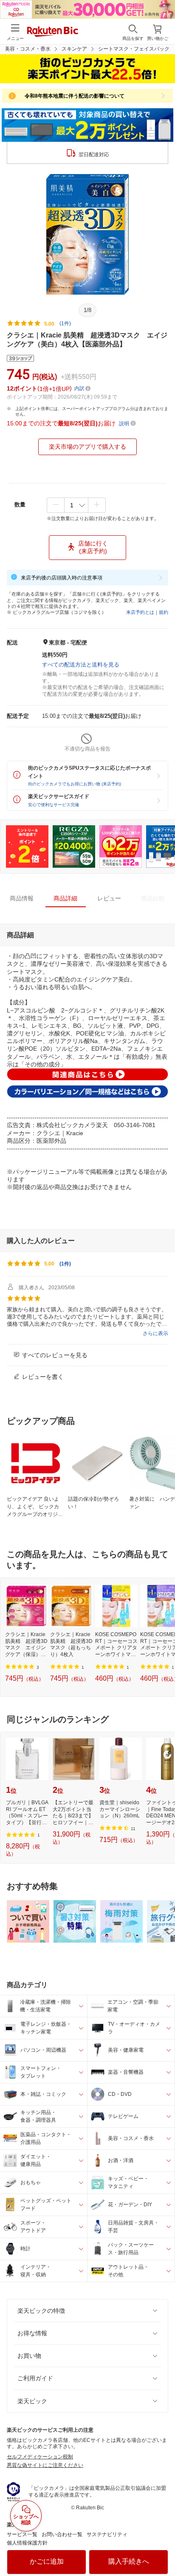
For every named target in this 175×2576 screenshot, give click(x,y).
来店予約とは (140, 612)
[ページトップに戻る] (163, 2548)
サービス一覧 (22, 2534)
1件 (65, 1264)
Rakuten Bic (53, 32)
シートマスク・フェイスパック (134, 49)
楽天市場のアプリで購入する (87, 447)
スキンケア (74, 49)
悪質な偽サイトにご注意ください (45, 2465)
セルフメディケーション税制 (40, 2457)
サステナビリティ (107, 2534)
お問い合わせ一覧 (62, 2534)
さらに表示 (155, 1333)
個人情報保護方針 (27, 2543)
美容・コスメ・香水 (28, 49)
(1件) (65, 323)
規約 (164, 612)
